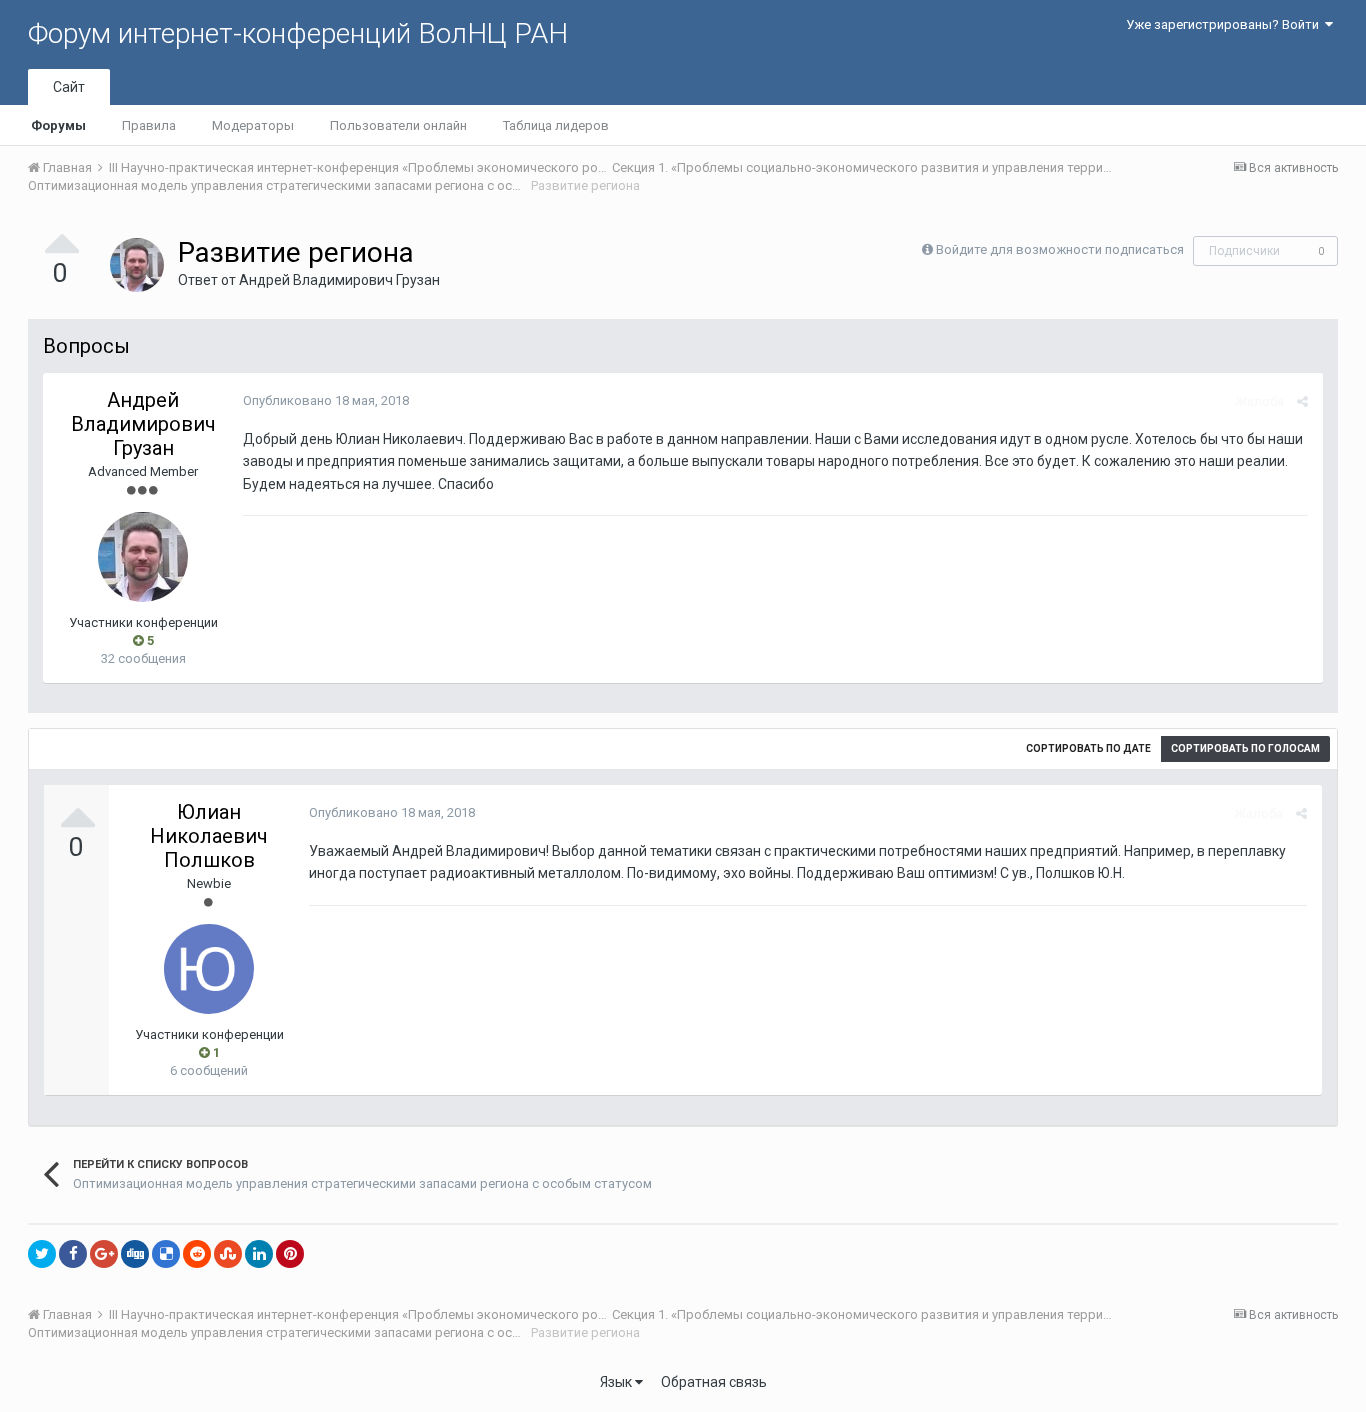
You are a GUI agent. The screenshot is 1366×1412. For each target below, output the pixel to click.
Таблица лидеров (556, 125)
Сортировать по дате (1088, 748)
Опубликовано (326, 400)
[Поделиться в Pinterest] (290, 1254)
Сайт (69, 87)
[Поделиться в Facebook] (73, 1254)
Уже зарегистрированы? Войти (1225, 24)
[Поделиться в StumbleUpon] (228, 1254)
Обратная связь (714, 1382)
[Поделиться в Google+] (104, 1254)
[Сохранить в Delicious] (166, 1254)
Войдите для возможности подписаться (1060, 249)
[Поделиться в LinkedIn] (259, 1254)
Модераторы (253, 125)
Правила (149, 125)
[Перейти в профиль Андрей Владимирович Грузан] (137, 265)
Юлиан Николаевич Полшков (209, 836)
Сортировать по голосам (1245, 748)
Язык (617, 1382)
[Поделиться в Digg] (135, 1254)
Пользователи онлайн (398, 125)
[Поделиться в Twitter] (42, 1254)
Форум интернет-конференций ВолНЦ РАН (298, 33)
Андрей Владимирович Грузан (339, 280)
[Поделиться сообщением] (1302, 401)
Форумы (58, 125)
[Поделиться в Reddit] (197, 1254)
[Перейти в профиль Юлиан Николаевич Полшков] (209, 969)
